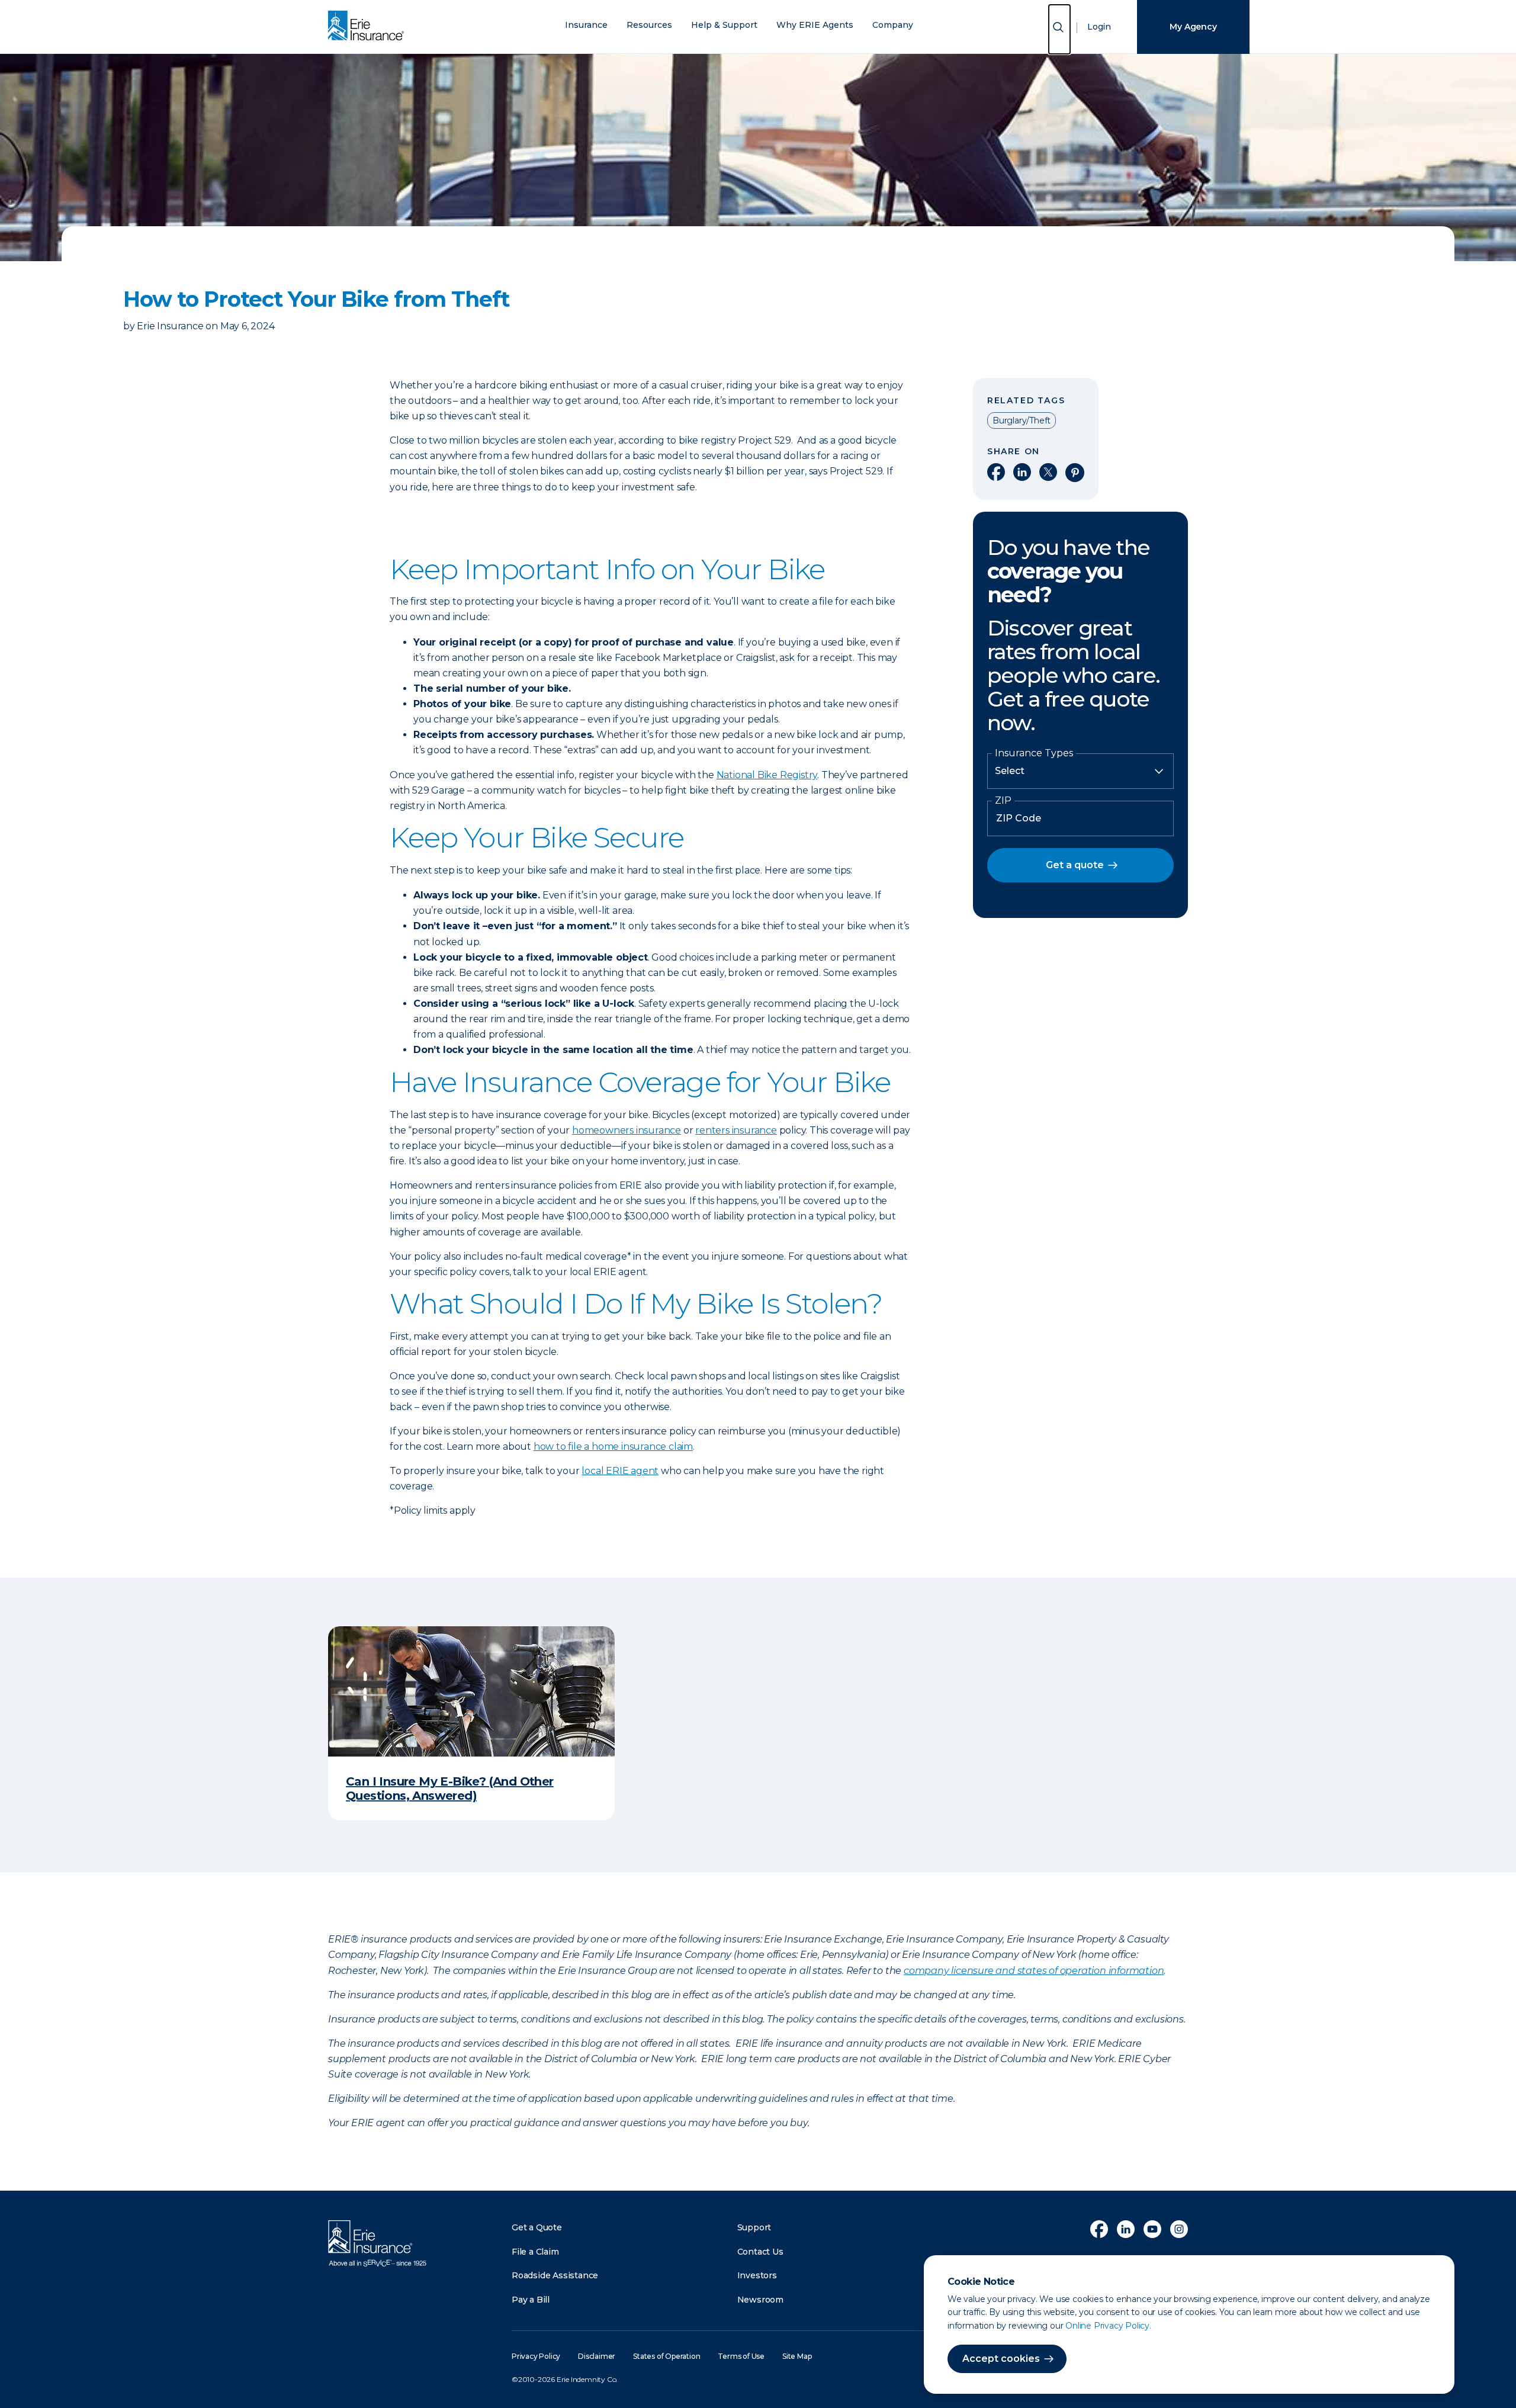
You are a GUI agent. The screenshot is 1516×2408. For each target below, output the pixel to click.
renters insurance (736, 1130)
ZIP (1003, 801)
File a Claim (535, 2252)
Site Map (797, 2356)
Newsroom (760, 2300)
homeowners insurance (627, 1130)
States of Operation (667, 2356)
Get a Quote (537, 2227)
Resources (649, 25)
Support (754, 2227)
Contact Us (760, 2252)
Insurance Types (1034, 753)
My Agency (1193, 27)
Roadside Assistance (555, 2275)
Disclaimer (597, 2356)
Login (1099, 27)
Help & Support (724, 25)
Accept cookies (1001, 2359)
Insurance (586, 25)
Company (893, 25)
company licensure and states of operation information (1034, 1971)
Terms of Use (741, 2356)
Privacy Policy (536, 2356)
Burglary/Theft (1022, 420)
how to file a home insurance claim (613, 1447)
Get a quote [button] (1075, 865)
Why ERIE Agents (815, 25)
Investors (757, 2275)
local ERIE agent (620, 1471)
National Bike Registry (767, 775)
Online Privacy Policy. (1108, 2326)
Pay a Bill (531, 2300)
